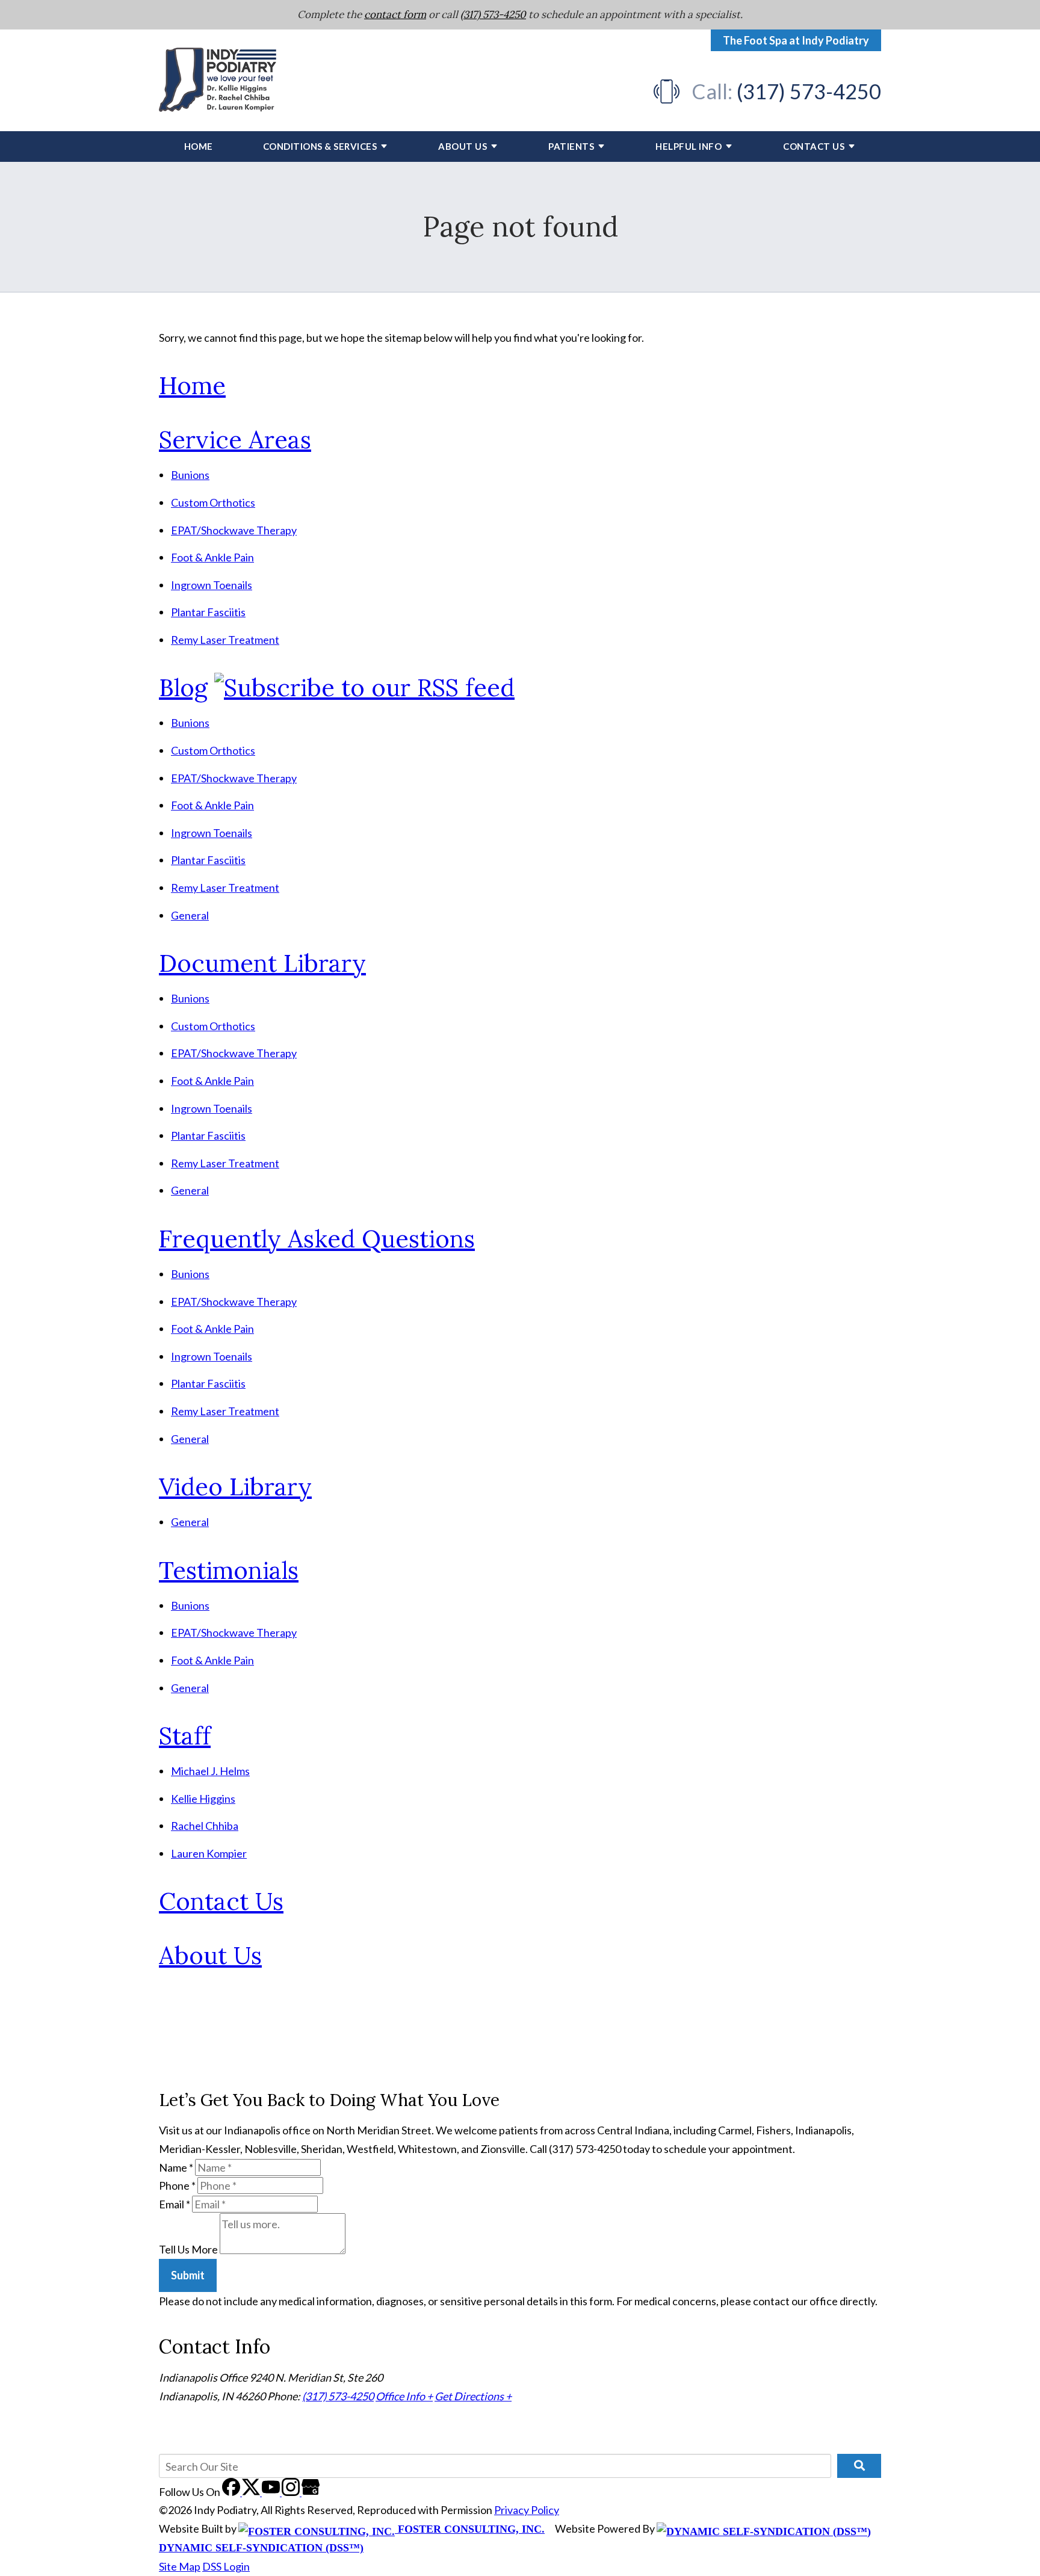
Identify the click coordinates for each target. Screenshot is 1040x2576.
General (190, 915)
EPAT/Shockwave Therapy (234, 530)
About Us (463, 146)
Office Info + (404, 2396)
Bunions (190, 475)
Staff (185, 1736)
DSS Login (226, 2566)
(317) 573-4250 (493, 14)
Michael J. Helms (210, 1771)
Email (175, 2204)
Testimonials (229, 1570)
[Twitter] (252, 2492)
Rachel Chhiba (205, 1826)
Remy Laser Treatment (225, 640)
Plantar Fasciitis (208, 612)
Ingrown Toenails (212, 585)
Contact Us (814, 146)
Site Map (180, 2566)
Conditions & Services (320, 146)
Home (199, 146)
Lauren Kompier (209, 1853)
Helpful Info (689, 146)
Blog (183, 687)
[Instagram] (292, 2492)
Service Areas (235, 440)
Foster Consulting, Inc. (470, 2529)
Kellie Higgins (203, 1799)
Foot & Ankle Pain (212, 557)
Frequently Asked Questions (317, 1239)
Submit (188, 2275)
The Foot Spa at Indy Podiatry (796, 40)
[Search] (859, 2466)
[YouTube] (272, 2492)
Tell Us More (188, 2250)
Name (176, 2167)
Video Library (235, 1487)
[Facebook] (232, 2492)
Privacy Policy (527, 2510)
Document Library (262, 963)
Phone (177, 2185)
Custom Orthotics (213, 502)
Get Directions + (473, 2396)
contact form (395, 14)
